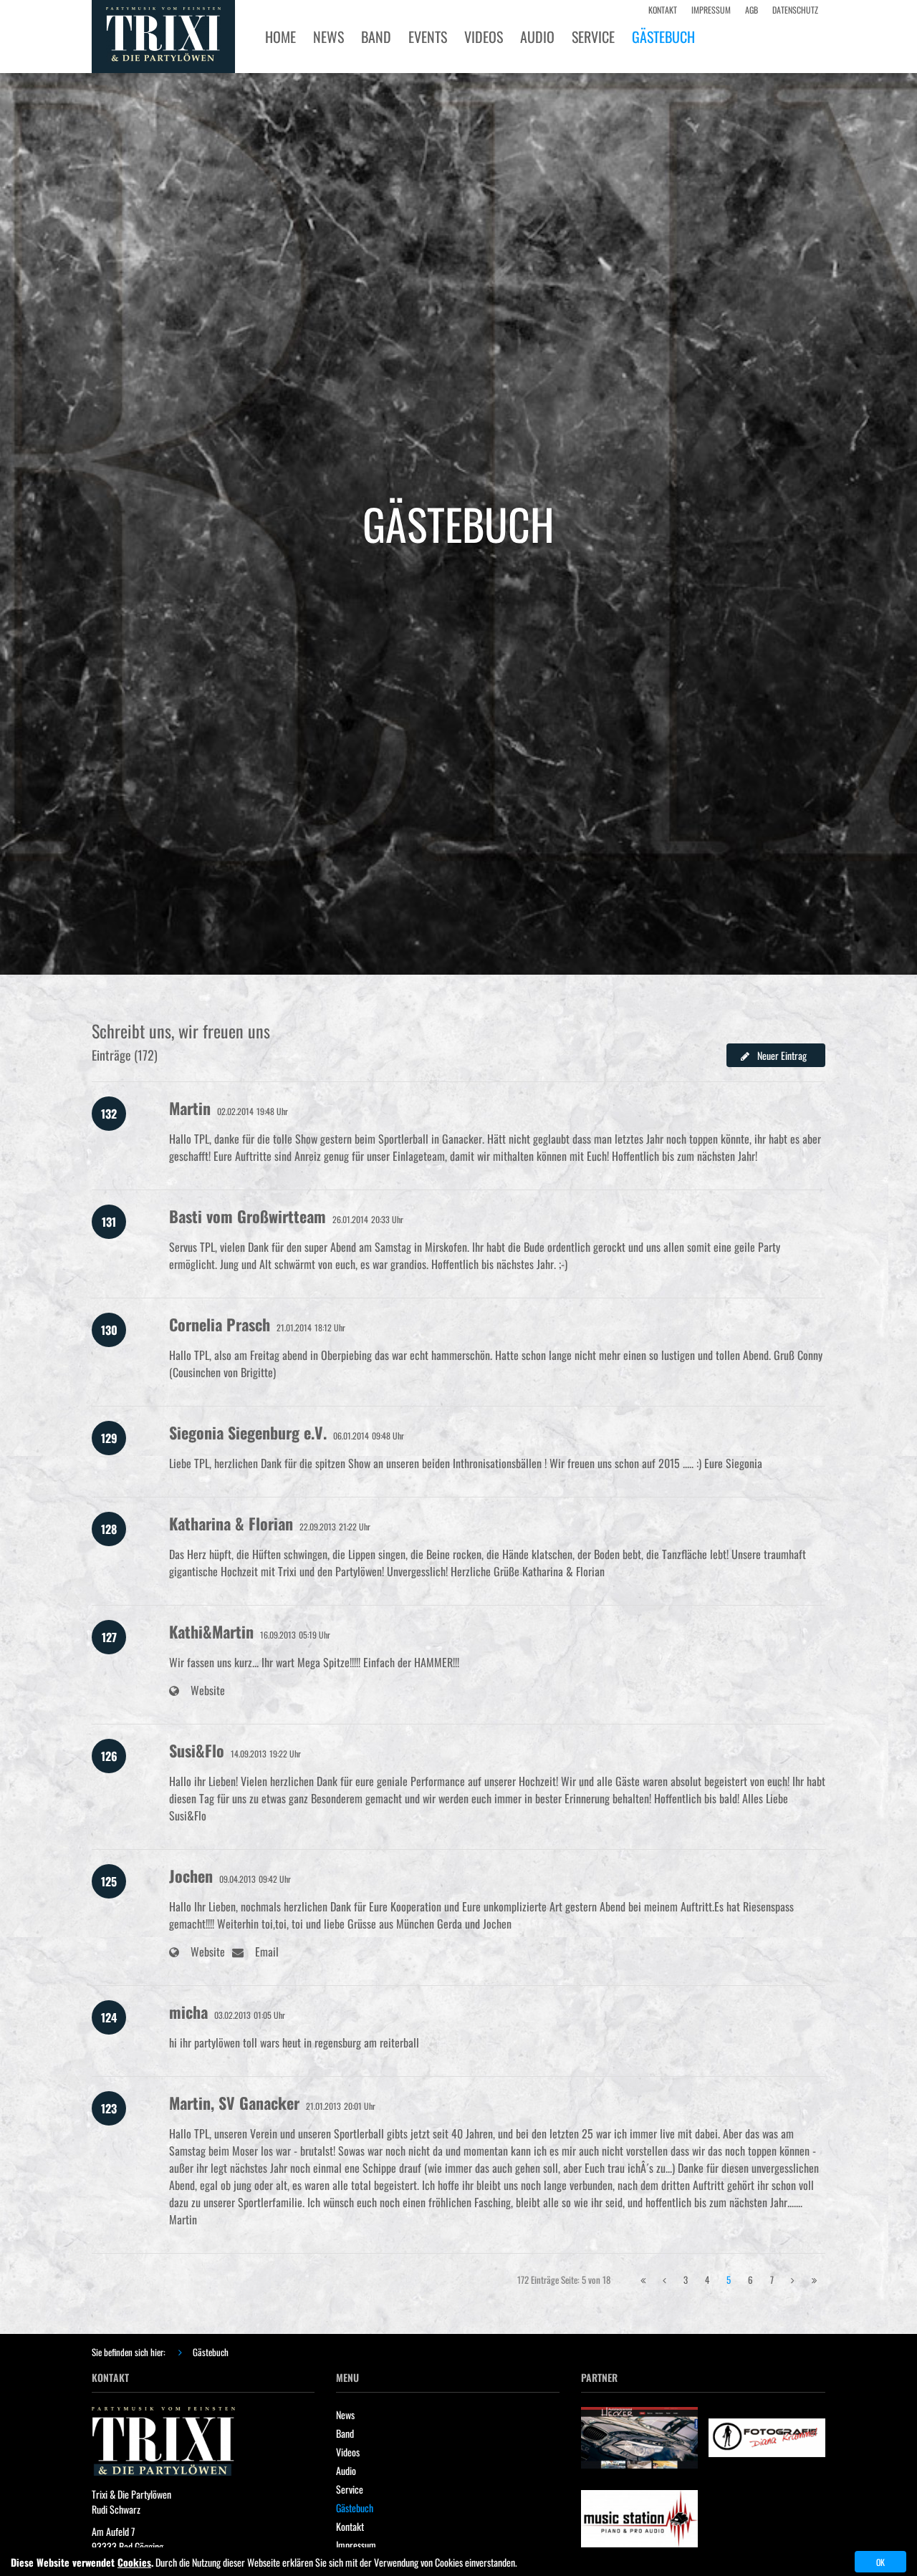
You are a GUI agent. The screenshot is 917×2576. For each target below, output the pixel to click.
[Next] (793, 2280)
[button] (776, 1055)
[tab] (458, 1063)
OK (880, 2562)
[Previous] (643, 2280)
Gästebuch (211, 2352)
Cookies (134, 2562)
